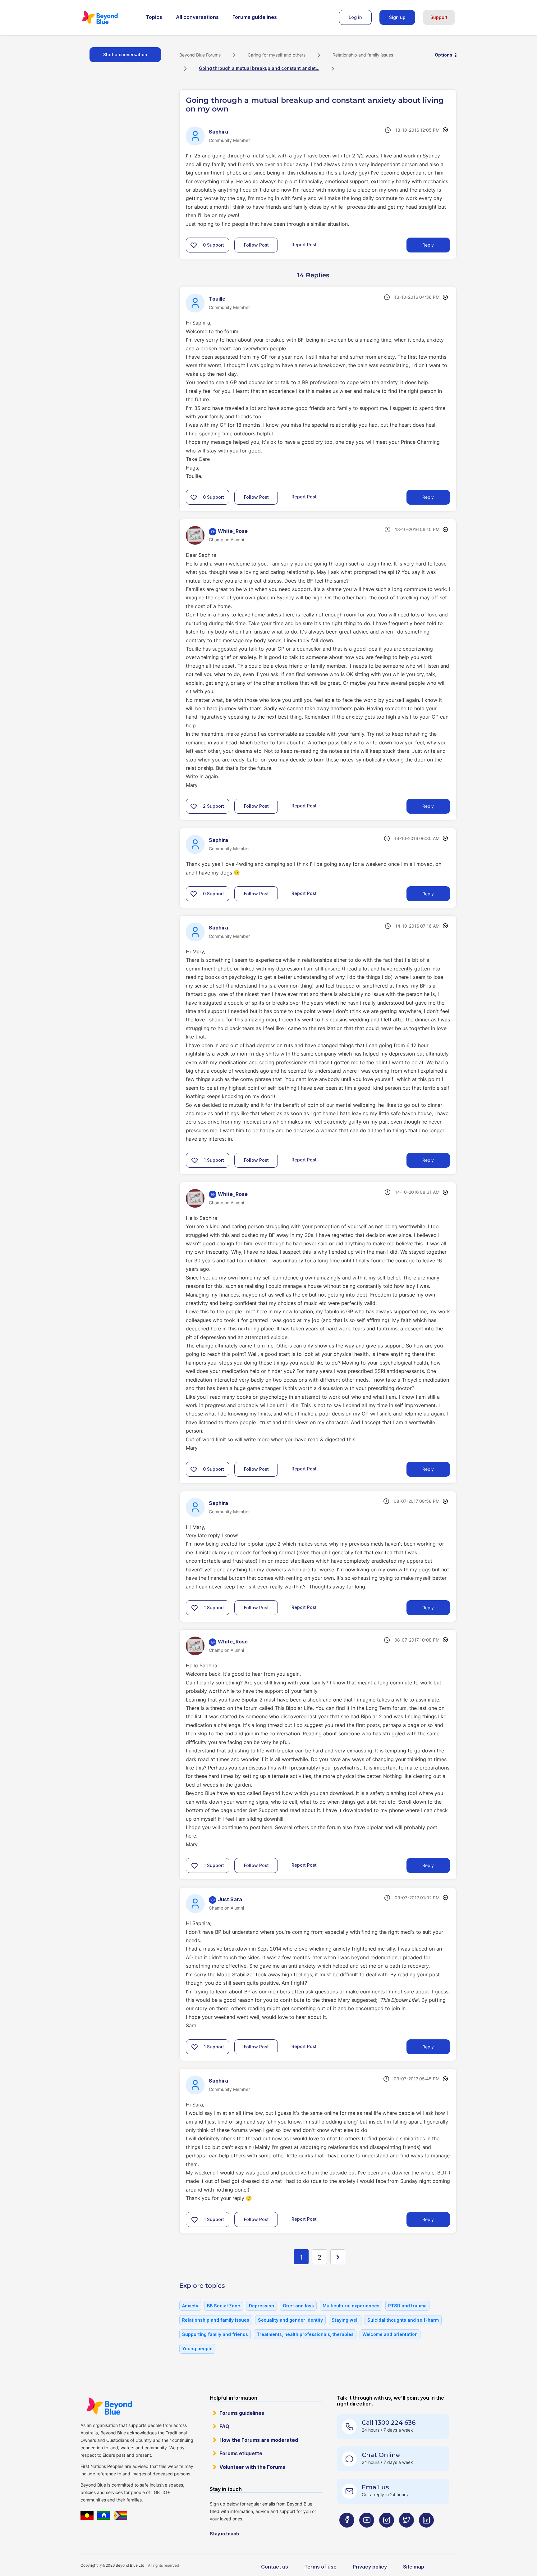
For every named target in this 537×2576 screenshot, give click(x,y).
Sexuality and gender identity (290, 2320)
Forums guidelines (255, 17)
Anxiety (190, 2306)
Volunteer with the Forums (252, 2467)
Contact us (275, 2567)
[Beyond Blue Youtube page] (367, 2532)
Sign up (397, 17)
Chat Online (381, 2455)
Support (439, 17)
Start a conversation (125, 55)
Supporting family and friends (215, 2334)
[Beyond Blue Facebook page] (347, 2532)
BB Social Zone (224, 2306)
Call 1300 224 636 (389, 2423)
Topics (154, 17)
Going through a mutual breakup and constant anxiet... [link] (259, 68)
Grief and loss (298, 2306)
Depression (262, 2306)
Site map (414, 2567)
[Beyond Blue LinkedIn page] (426, 2532)
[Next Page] (338, 2257)
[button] (194, 245)
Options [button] (444, 55)
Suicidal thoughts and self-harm (403, 2320)
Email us (375, 2487)
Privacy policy (370, 2567)
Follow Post (256, 245)
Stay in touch (224, 2534)
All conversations (197, 17)
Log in (355, 17)
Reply (428, 245)
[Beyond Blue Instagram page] (387, 2532)
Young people (197, 2349)
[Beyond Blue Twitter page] (406, 2532)
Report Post (304, 245)
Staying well (345, 2320)
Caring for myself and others (277, 55)
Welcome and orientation (390, 2334)
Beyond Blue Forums (108, 17)
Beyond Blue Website (109, 2406)
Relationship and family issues (363, 55)
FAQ (224, 2426)
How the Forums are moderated (259, 2440)
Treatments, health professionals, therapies (305, 2334)
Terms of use (320, 2567)
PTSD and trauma (407, 2306)
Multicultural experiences (351, 2306)
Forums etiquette (241, 2453)
